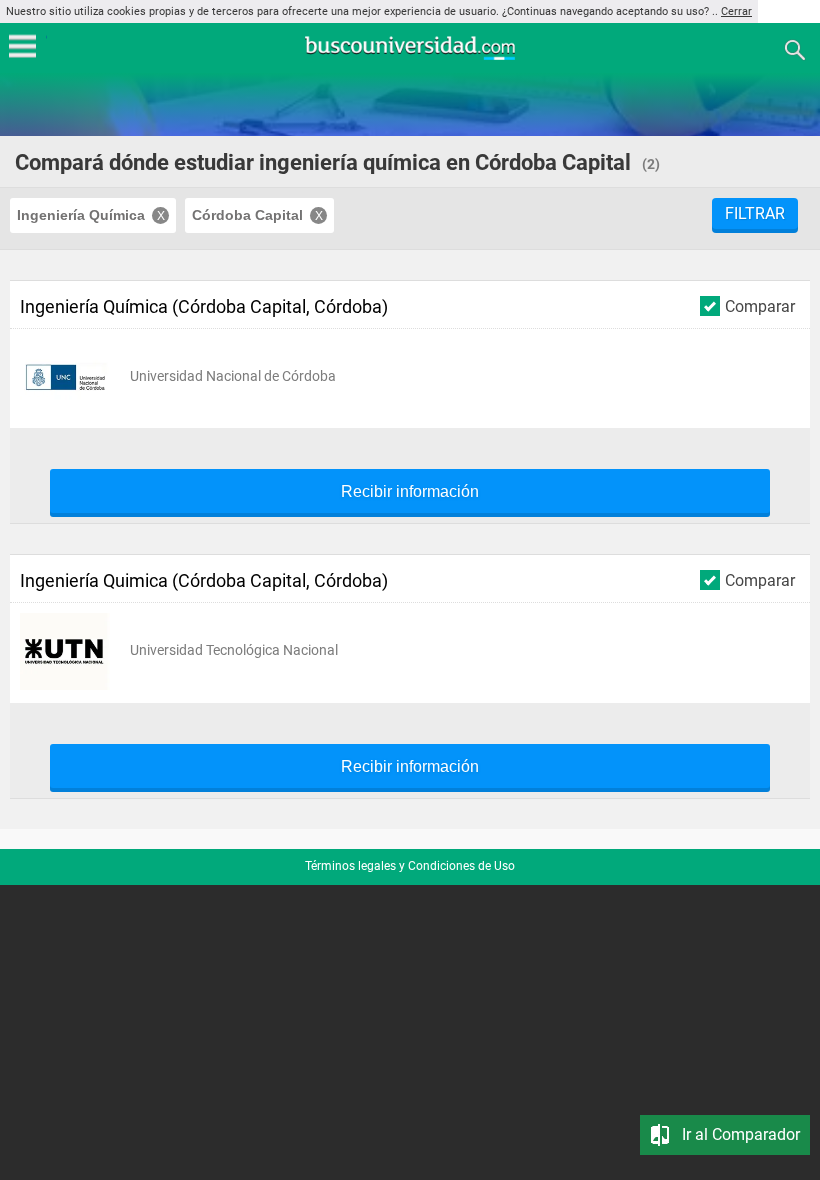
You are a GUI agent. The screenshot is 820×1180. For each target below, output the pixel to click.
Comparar (760, 306)
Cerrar (736, 11)
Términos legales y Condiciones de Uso (410, 866)
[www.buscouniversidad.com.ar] (410, 57)
